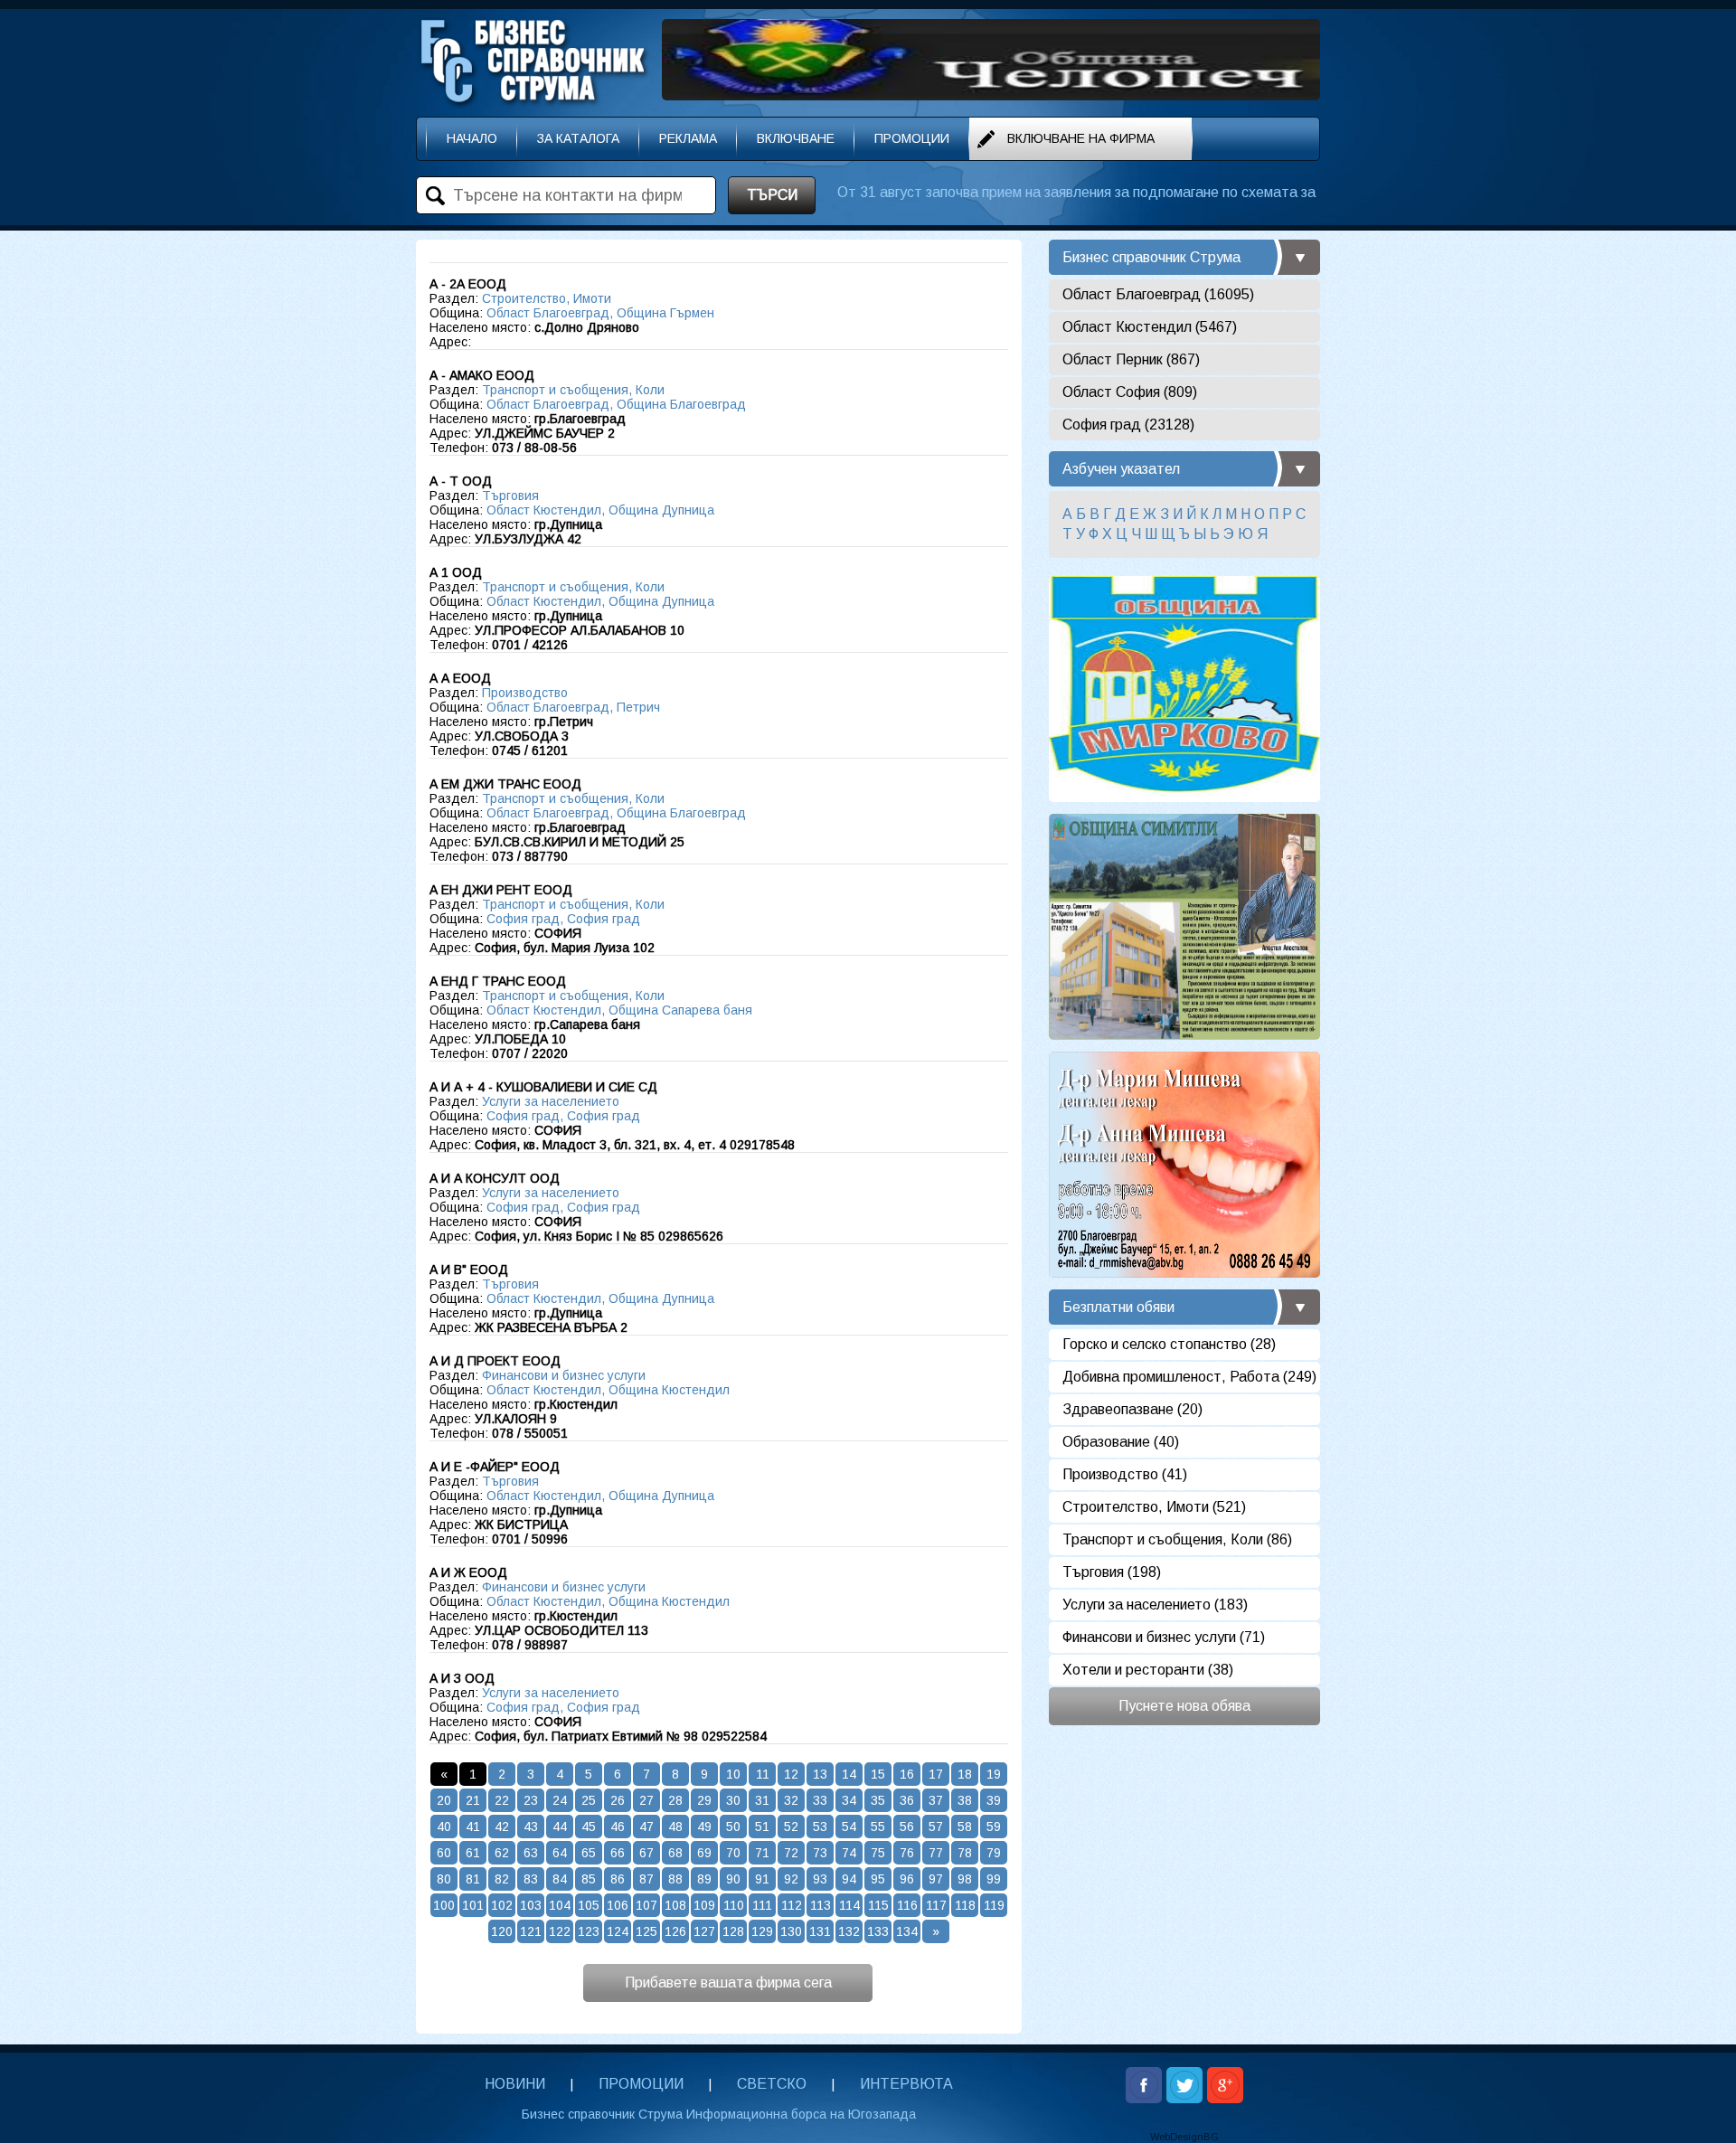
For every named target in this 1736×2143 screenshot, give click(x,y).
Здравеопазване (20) (1132, 1409)
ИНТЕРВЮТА (906, 2084)
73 (820, 1853)
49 (704, 1827)
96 (907, 1879)
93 (820, 1879)
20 (444, 1800)
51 (762, 1827)
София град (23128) (1128, 425)
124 (618, 1931)
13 (820, 1774)
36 (907, 1800)
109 (704, 1905)
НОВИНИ (515, 2084)
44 (560, 1827)
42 (502, 1827)
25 (589, 1800)
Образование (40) (1121, 1442)
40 (444, 1827)
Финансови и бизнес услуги (564, 1375)
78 (965, 1853)
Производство (525, 693)
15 (878, 1774)
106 (618, 1905)
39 (994, 1800)
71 (762, 1853)
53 (820, 1827)
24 (560, 1800)
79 (994, 1853)
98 (965, 1879)
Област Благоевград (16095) (1158, 294)
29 (704, 1800)
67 (646, 1853)
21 (473, 1800)
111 (762, 1905)
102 (502, 1905)
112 (792, 1905)
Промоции (912, 138)
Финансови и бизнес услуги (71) (1164, 1637)
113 (821, 1905)
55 (878, 1827)
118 (965, 1905)
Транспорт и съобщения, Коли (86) (1177, 1539)
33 (820, 1800)
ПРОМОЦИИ (641, 2084)
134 (907, 1931)
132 (849, 1931)
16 (907, 1774)
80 (444, 1879)
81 (473, 1879)
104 (560, 1905)
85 (589, 1879)
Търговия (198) (1112, 1572)
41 (473, 1827)
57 (936, 1827)
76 (907, 1853)
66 (618, 1853)
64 (560, 1853)
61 (473, 1853)
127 (704, 1931)
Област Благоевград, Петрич (573, 707)
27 (646, 1800)
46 (618, 1827)
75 (878, 1853)
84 (560, 1879)
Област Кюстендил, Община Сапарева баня (619, 1010)
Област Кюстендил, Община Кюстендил (608, 1390)
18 (965, 1774)
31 (762, 1800)
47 (646, 1827)
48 (675, 1827)
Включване (796, 138)
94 (849, 1879)
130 (791, 1931)
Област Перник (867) (1131, 359)
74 (849, 1853)
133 (878, 1931)
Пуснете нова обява (1184, 1706)
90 (733, 1879)
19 (994, 1774)
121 (531, 1931)
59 (994, 1827)
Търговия (510, 496)
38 (965, 1800)
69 (704, 1853)
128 (733, 1931)
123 (589, 1931)
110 (734, 1905)
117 (936, 1905)
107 (646, 1905)
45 (589, 1827)
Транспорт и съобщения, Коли (573, 390)
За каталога (578, 138)
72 (791, 1853)
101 (473, 1905)
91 (762, 1879)
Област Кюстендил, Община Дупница (600, 510)
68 (675, 1853)
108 (675, 1905)
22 (502, 1800)
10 (733, 1774)
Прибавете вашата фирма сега (728, 1983)
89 (704, 1879)
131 (820, 1931)
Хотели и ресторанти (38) (1148, 1670)
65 (589, 1853)
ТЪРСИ (772, 195)
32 (791, 1800)
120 (502, 1931)
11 (763, 1774)
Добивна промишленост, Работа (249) (1189, 1377)
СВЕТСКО (772, 2084)
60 (444, 1853)
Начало (472, 138)
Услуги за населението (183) (1155, 1605)
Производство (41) (1125, 1474)
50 (733, 1827)
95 (878, 1879)
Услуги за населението (551, 1101)
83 (531, 1879)
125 (646, 1931)
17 (936, 1774)
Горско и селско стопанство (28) (1169, 1344)
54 (849, 1827)
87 (646, 1879)
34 (849, 1800)
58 (965, 1827)
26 (618, 1800)
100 (444, 1905)
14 (849, 1774)
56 (907, 1827)
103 (531, 1905)
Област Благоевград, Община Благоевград (616, 404)
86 (618, 1879)
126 (675, 1931)
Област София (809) (1130, 392)
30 (733, 1800)
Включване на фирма (1081, 138)
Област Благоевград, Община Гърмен (600, 313)
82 (502, 1879)
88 (675, 1879)
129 (762, 1931)
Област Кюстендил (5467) (1150, 327)
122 (560, 1931)
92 (791, 1879)
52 (791, 1827)
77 (936, 1853)
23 (531, 1800)
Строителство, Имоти (547, 298)
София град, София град (563, 919)
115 (878, 1905)
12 (791, 1774)
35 (878, 1800)
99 (994, 1879)
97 (936, 1879)
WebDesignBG (1184, 2137)
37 (936, 1800)
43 (531, 1827)
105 (589, 1905)
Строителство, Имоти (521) (1154, 1507)
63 (531, 1853)
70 (733, 1853)
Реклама (688, 138)
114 (849, 1905)
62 (502, 1853)
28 (675, 1800)
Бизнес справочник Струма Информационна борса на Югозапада (719, 2114)
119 (994, 1905)
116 (907, 1905)
